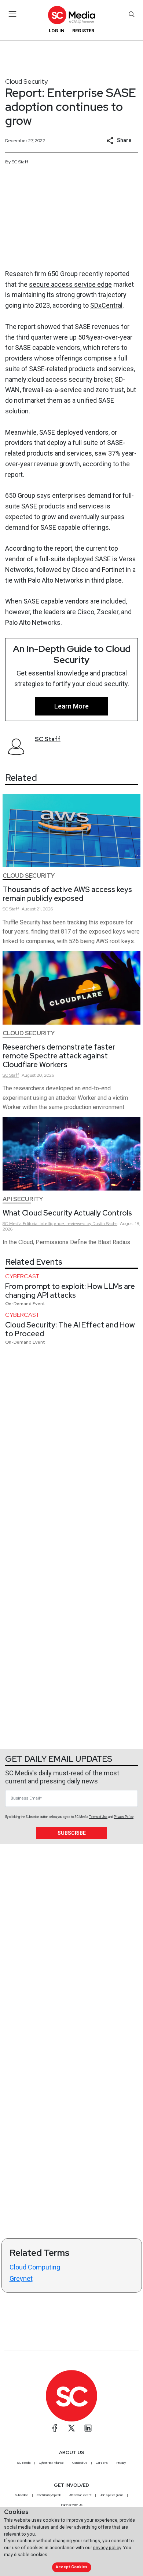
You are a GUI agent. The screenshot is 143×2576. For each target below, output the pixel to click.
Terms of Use (98, 1817)
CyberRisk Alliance (51, 2463)
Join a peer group (111, 2495)
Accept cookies (71, 2567)
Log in (57, 31)
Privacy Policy (124, 1817)
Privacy (121, 2463)
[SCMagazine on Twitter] (71, 2428)
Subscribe (72, 1833)
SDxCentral (106, 305)
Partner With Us (72, 2505)
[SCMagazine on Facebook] (55, 2428)
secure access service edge (70, 284)
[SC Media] (71, 15)
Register (83, 31)
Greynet (21, 2278)
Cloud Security (26, 81)
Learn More (71, 706)
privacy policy (107, 2548)
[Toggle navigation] (13, 14)
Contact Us (80, 2463)
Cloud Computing (35, 2267)
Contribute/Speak (49, 2495)
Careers (102, 2463)
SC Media (24, 2463)
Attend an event (80, 2495)
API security (23, 1199)
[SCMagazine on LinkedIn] (88, 2428)
